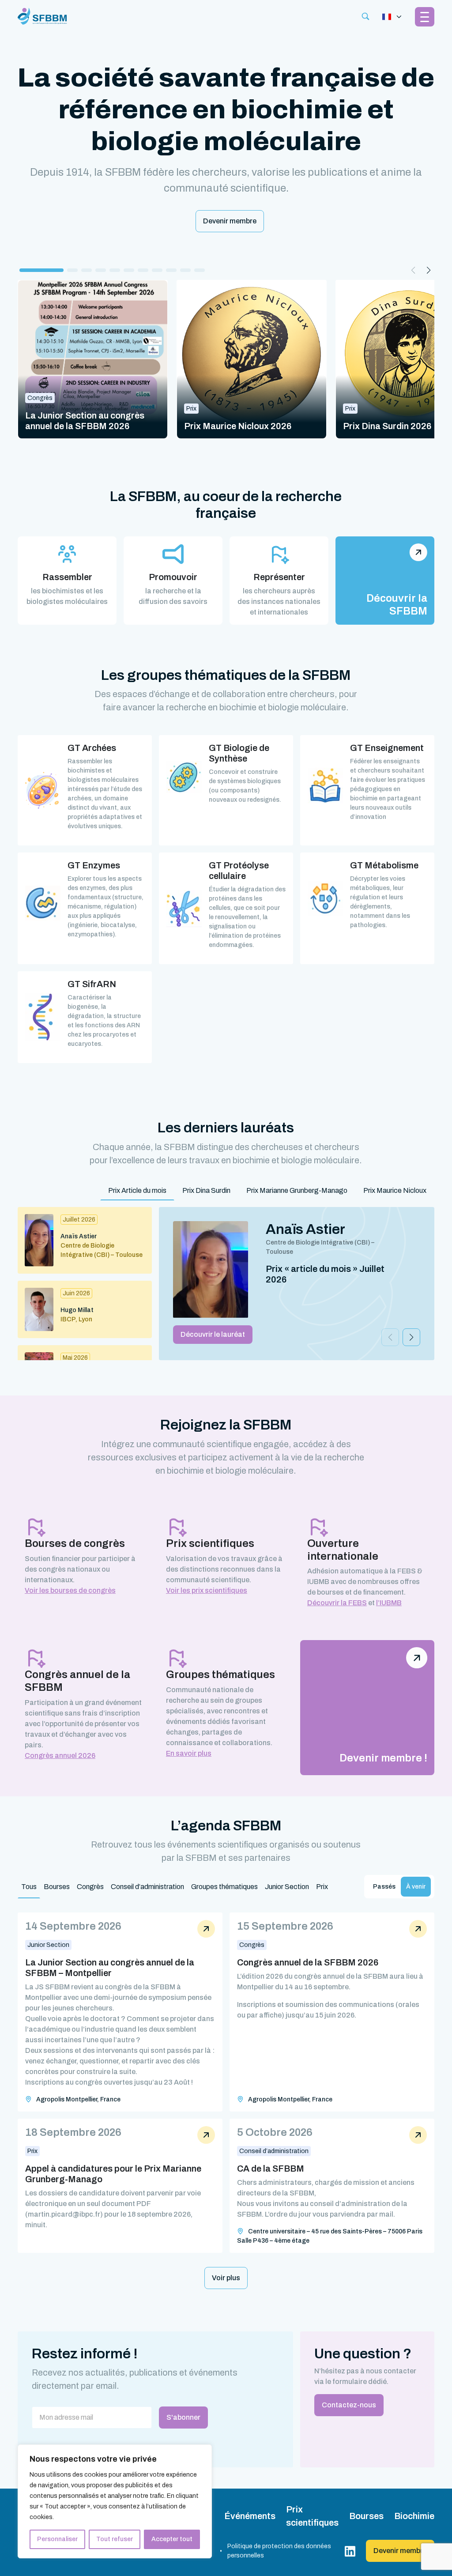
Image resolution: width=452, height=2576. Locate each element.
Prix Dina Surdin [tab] (206, 1190)
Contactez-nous (349, 2405)
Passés (384, 1887)
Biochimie (414, 2516)
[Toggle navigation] (392, 17)
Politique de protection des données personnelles (279, 2551)
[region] (115, 2501)
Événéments (250, 2516)
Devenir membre (230, 221)
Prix (322, 1887)
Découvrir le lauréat (213, 1334)
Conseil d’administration (147, 1887)
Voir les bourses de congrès (70, 1590)
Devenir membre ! (383, 1758)
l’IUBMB (389, 1603)
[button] (41, 270)
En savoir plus (189, 1753)
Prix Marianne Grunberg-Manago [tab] (297, 1190)
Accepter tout (172, 2539)
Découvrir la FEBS (337, 1603)
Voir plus (226, 2278)
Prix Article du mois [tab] (137, 1190)
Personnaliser (57, 2539)
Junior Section (287, 1887)
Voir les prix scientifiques (207, 1590)
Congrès (90, 1887)
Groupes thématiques (224, 1887)
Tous (29, 1887)
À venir (416, 1887)
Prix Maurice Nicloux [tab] (395, 1190)
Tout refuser (115, 2539)
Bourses (57, 1887)
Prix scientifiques (312, 2516)
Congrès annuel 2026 (60, 1756)
